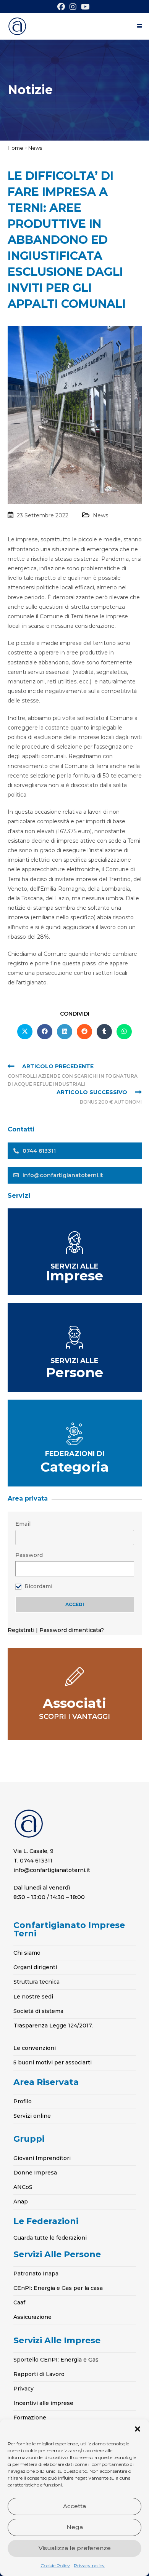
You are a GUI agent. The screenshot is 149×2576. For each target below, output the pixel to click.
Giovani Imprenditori (42, 2158)
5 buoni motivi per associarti (53, 2062)
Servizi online (32, 2116)
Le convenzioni (35, 2048)
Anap (21, 2202)
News (35, 148)
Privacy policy (89, 2566)
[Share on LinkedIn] (65, 1032)
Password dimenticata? (72, 1630)
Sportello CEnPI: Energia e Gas (56, 2360)
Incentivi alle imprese (43, 2403)
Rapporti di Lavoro (39, 2374)
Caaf (19, 2302)
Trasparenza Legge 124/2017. (53, 2026)
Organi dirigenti (35, 1967)
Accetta (74, 2506)
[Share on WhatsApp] (124, 1032)
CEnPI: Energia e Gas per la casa (58, 2288)
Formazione (30, 2418)
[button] (138, 2429)
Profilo (23, 2101)
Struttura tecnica (36, 1982)
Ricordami (38, 1586)
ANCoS (23, 2187)
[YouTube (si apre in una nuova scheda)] (85, 7)
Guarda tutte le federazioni (50, 2238)
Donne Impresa (35, 2173)
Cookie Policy (55, 2566)
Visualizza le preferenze (75, 2548)
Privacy (23, 2389)
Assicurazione (32, 2317)
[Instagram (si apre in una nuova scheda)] (73, 7)
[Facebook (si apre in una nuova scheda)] (62, 7)
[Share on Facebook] (45, 1032)
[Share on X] (25, 1032)
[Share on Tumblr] (104, 1032)
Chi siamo (27, 1953)
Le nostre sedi (33, 1997)
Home (15, 148)
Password (29, 1555)
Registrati (22, 1630)
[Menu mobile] (139, 26)
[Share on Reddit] (84, 1032)
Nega (75, 2527)
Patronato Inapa (36, 2274)
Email (23, 1524)
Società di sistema (38, 2011)
